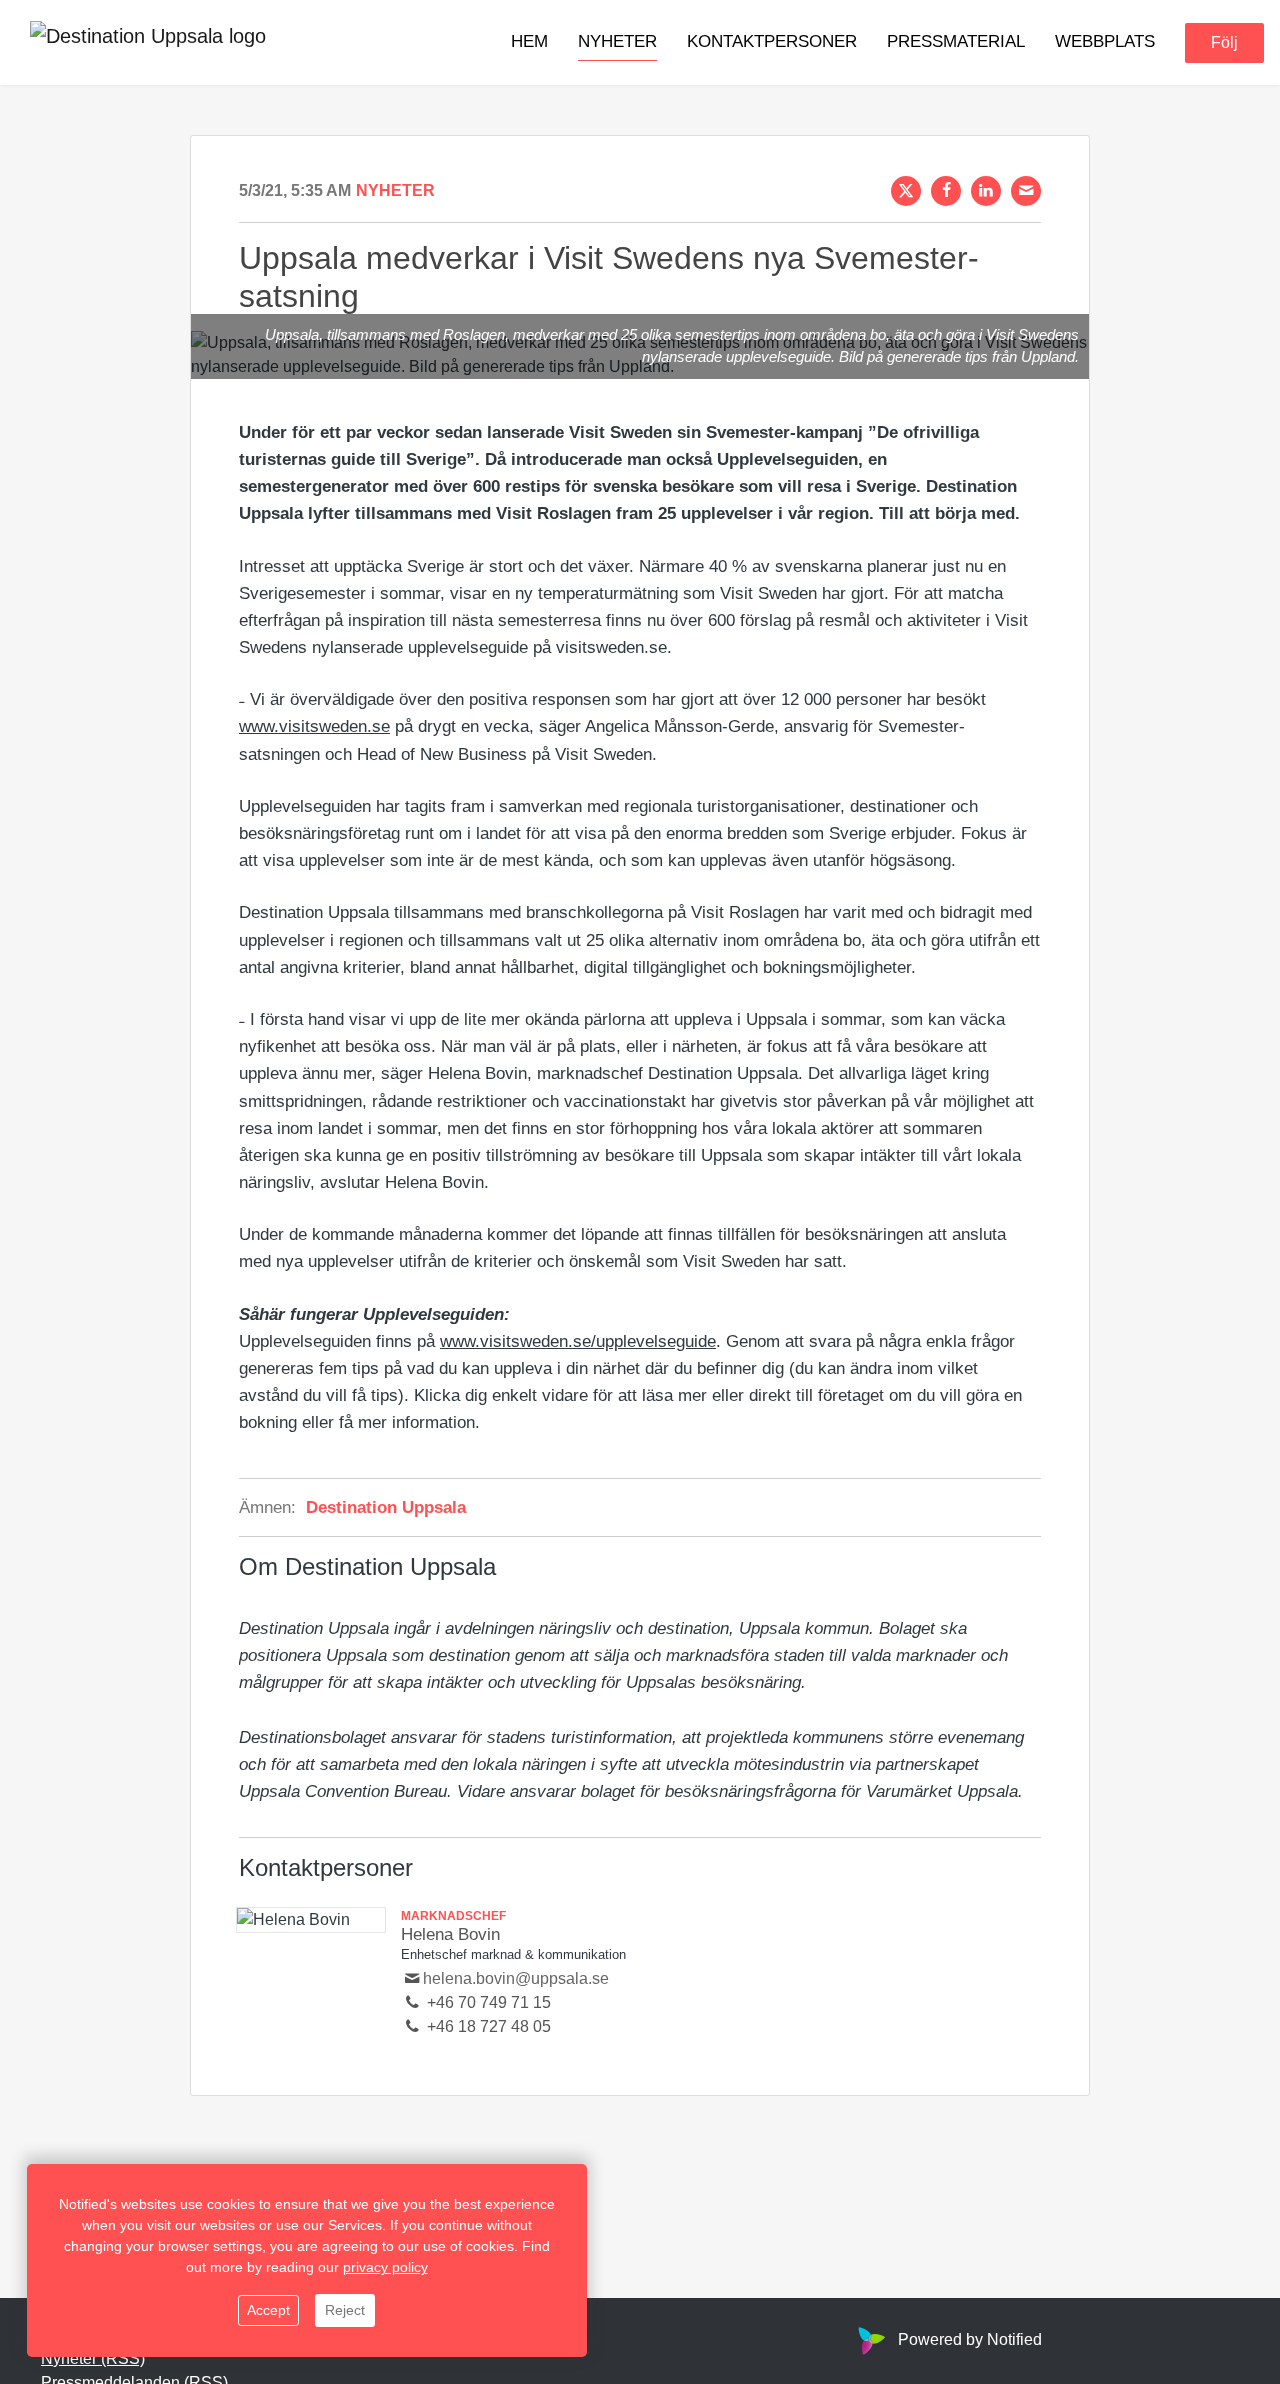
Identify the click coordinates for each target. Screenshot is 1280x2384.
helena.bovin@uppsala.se (516, 1978)
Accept (268, 2310)
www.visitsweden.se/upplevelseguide (578, 1341)
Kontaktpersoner (772, 41)
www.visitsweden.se (314, 726)
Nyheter (617, 41)
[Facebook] (946, 191)
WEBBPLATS (1105, 41)
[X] (906, 191)
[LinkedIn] (986, 191)
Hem (529, 41)
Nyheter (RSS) (93, 2358)
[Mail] (1026, 191)
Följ (1224, 42)
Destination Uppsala (386, 1507)
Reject (345, 2310)
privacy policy (385, 2267)
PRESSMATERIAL (956, 41)
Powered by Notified (970, 2339)
